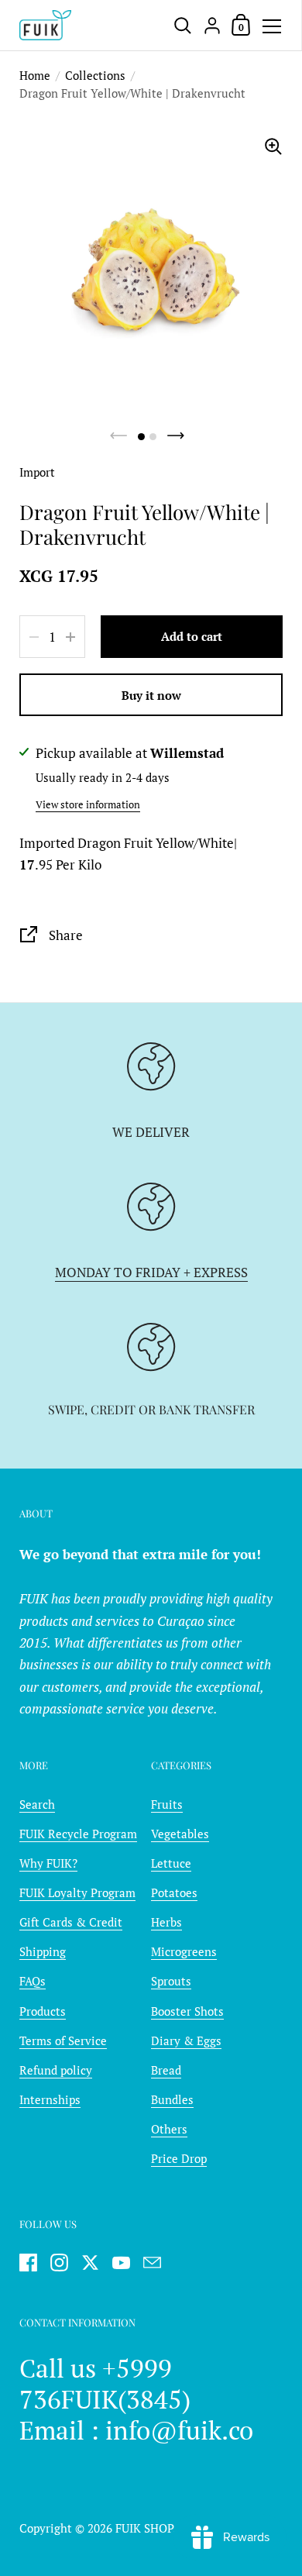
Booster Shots (187, 2011)
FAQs (33, 1981)
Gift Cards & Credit (71, 1922)
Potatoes (174, 1892)
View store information (88, 804)
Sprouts (171, 1981)
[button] (141, 437)
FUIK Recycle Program (78, 1834)
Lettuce (171, 1863)
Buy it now (151, 695)
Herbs (166, 1922)
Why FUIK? (48, 1863)
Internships (50, 2099)
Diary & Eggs (186, 2040)
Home (35, 75)
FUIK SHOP (144, 2528)
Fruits (167, 1804)
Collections (95, 75)
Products (43, 2011)
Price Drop (179, 2158)
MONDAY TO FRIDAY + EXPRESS (151, 1273)
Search (37, 1804)
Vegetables (180, 1834)
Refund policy (56, 2070)
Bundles (172, 2099)
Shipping (43, 1951)
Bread (166, 2070)
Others (169, 2129)
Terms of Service (63, 2040)
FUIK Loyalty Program (77, 1892)
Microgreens (184, 1951)
